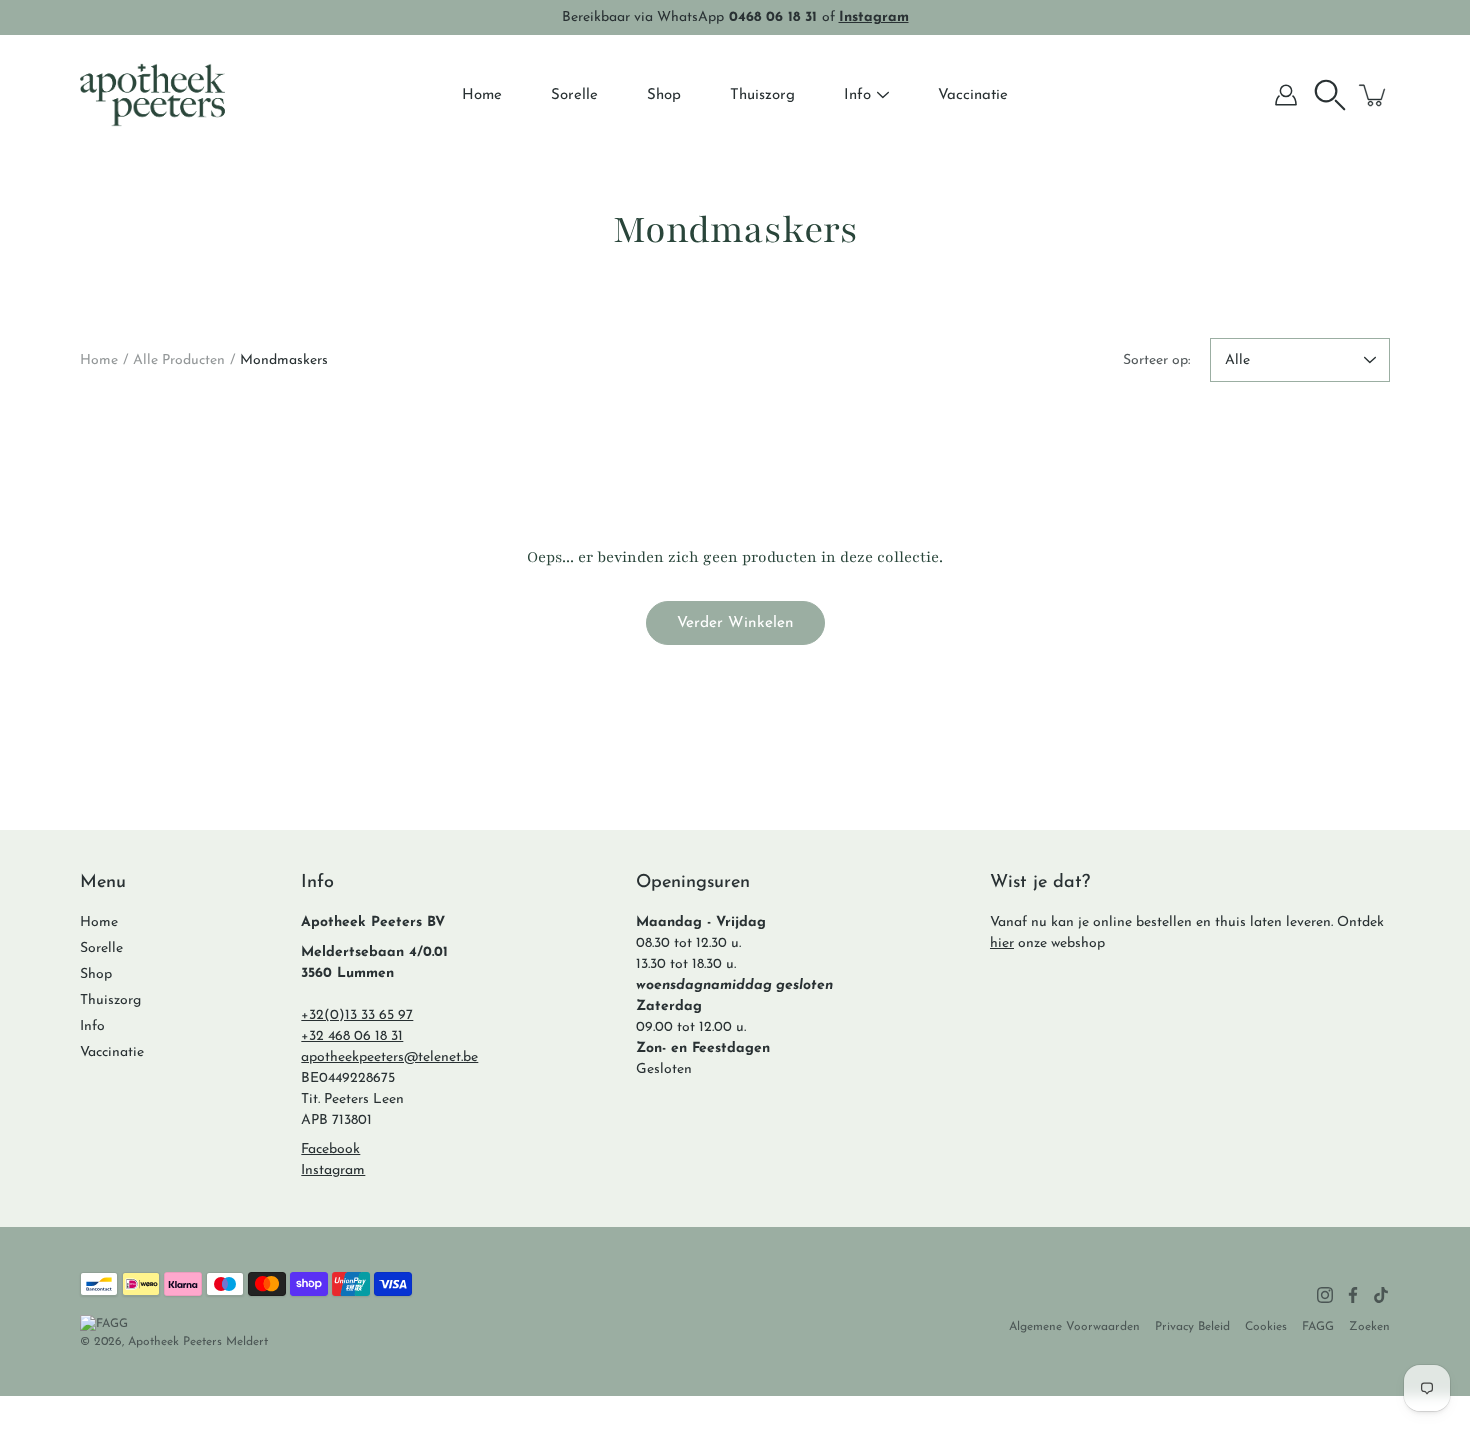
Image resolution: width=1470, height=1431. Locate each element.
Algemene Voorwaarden (1074, 1327)
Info (857, 95)
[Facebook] (1353, 1295)
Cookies (1266, 1327)
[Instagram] (1325, 1295)
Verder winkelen (735, 623)
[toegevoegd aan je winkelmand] (1374, 95)
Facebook (330, 1149)
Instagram (333, 1170)
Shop (664, 95)
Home (482, 95)
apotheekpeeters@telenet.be (389, 1057)
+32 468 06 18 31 (352, 1036)
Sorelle (574, 95)
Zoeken (1369, 1327)
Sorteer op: (1156, 360)
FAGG (1318, 1327)
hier (1002, 943)
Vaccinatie (973, 95)
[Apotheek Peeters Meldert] (152, 95)
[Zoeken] (1330, 95)
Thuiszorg (762, 95)
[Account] (1286, 95)
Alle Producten (179, 360)
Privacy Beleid (1192, 1327)
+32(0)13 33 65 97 (357, 1015)
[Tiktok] (1381, 1295)
